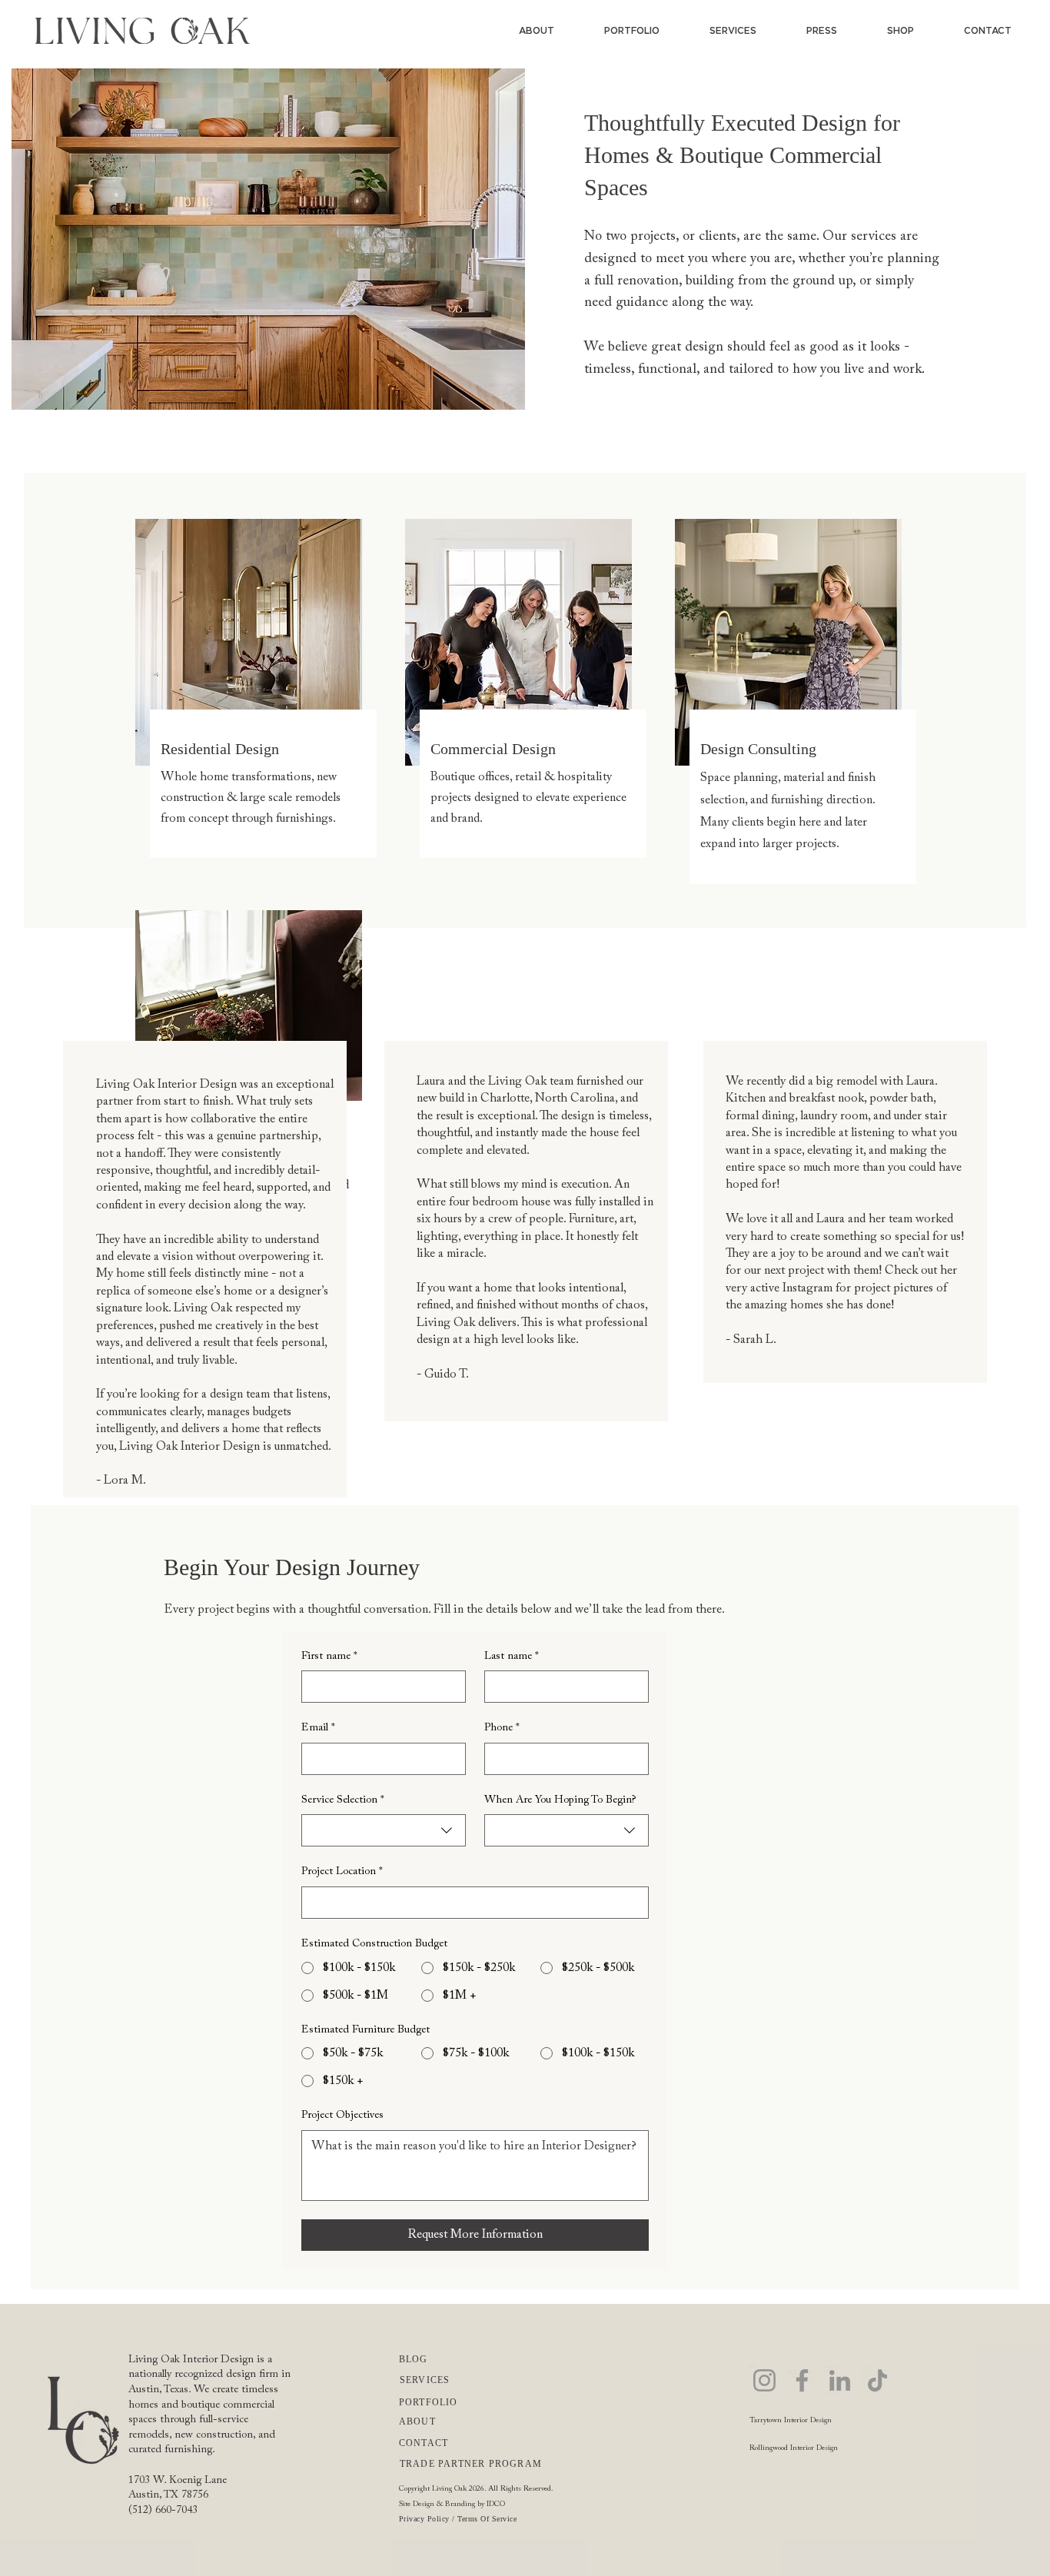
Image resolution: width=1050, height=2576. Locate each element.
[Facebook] (802, 2380)
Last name (512, 1657)
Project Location (342, 1872)
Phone (502, 1728)
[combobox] (384, 1830)
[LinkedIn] (840, 2380)
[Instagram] (764, 2380)
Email (318, 1728)
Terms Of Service (487, 2519)
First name (329, 1657)
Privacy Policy (424, 2519)
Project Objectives (342, 2116)
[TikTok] (877, 2380)
